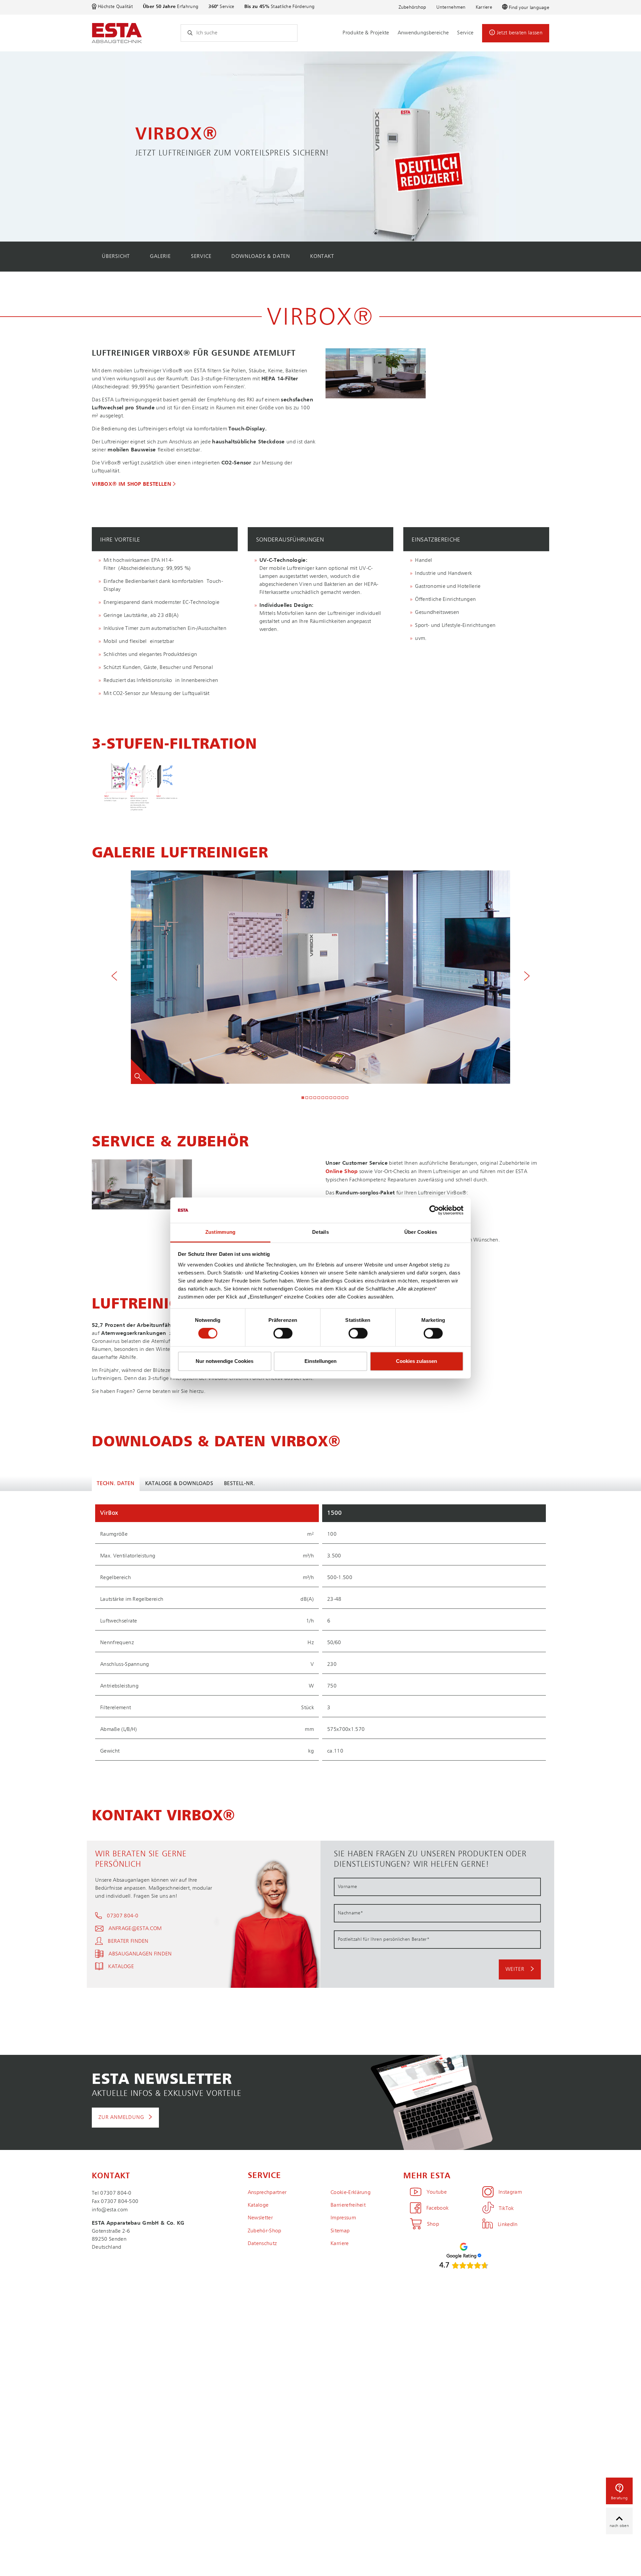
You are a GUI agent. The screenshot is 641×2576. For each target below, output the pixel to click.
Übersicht (116, 257)
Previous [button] (114, 977)
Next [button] (527, 977)
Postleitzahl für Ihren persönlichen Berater (384, 1939)
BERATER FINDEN (128, 1941)
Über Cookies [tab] (421, 1232)
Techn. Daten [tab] (116, 1484)
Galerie (160, 257)
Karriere (484, 7)
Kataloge (258, 2205)
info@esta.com (110, 2210)
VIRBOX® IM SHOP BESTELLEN (132, 484)
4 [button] (315, 1098)
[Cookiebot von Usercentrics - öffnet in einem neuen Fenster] (434, 1210)
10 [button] (339, 1098)
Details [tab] (320, 1232)
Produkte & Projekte (366, 33)
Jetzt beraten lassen (520, 33)
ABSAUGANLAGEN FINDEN (140, 1954)
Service (465, 33)
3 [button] (311, 1098)
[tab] (165, 539)
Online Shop (342, 1172)
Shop (433, 2224)
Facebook (437, 2208)
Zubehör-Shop (265, 2231)
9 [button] (335, 1098)
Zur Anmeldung (121, 2118)
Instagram (510, 2192)
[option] (320, 146)
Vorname (347, 1887)
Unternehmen (451, 7)
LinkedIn (508, 2225)
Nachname (350, 1913)
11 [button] (343, 1098)
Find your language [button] (529, 8)
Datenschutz (262, 2244)
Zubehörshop (412, 7)
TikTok (506, 2209)
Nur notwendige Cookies (225, 1361)
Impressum (343, 2218)
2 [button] (307, 1098)
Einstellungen (320, 1361)
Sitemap (340, 2231)
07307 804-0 (123, 1916)
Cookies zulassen (416, 1361)
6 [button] (323, 1098)
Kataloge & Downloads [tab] (179, 1484)
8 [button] (331, 1098)
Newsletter (260, 2218)
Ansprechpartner (267, 2193)
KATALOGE (121, 1967)
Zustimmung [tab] (221, 1232)
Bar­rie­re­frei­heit (348, 2205)
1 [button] (303, 1098)
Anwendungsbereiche (423, 33)
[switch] (283, 1333)
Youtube (437, 2192)
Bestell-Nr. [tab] (240, 1484)
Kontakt (322, 257)
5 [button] (319, 1098)
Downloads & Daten (261, 257)
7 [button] (327, 1098)
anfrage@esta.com (135, 1929)
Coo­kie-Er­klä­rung (351, 2193)
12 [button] (347, 1098)
